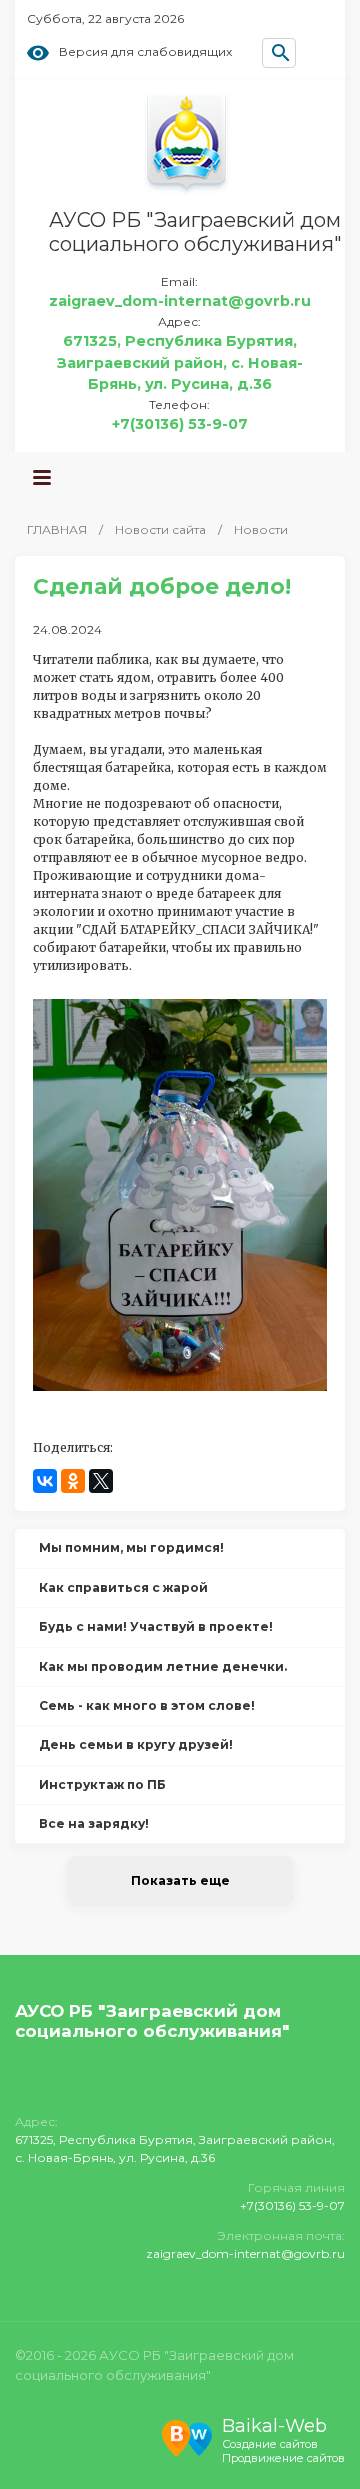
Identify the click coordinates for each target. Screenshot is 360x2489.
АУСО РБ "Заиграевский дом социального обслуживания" (195, 232)
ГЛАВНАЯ (57, 529)
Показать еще (180, 1880)
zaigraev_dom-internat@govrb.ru (180, 301)
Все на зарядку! (94, 1823)
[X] (101, 1481)
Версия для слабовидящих (145, 52)
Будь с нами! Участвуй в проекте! (156, 1626)
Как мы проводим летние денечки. (163, 1666)
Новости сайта (160, 529)
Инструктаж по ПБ (102, 1784)
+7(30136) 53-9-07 (180, 424)
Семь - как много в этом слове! (147, 1705)
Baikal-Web (274, 2426)
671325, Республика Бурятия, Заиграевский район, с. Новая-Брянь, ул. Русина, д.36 (180, 362)
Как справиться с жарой (123, 1587)
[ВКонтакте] (45, 1481)
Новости (261, 529)
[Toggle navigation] (41, 478)
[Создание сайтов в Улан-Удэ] (187, 2436)
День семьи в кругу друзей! (136, 1744)
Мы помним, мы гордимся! (131, 1547)
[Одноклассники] (73, 1481)
